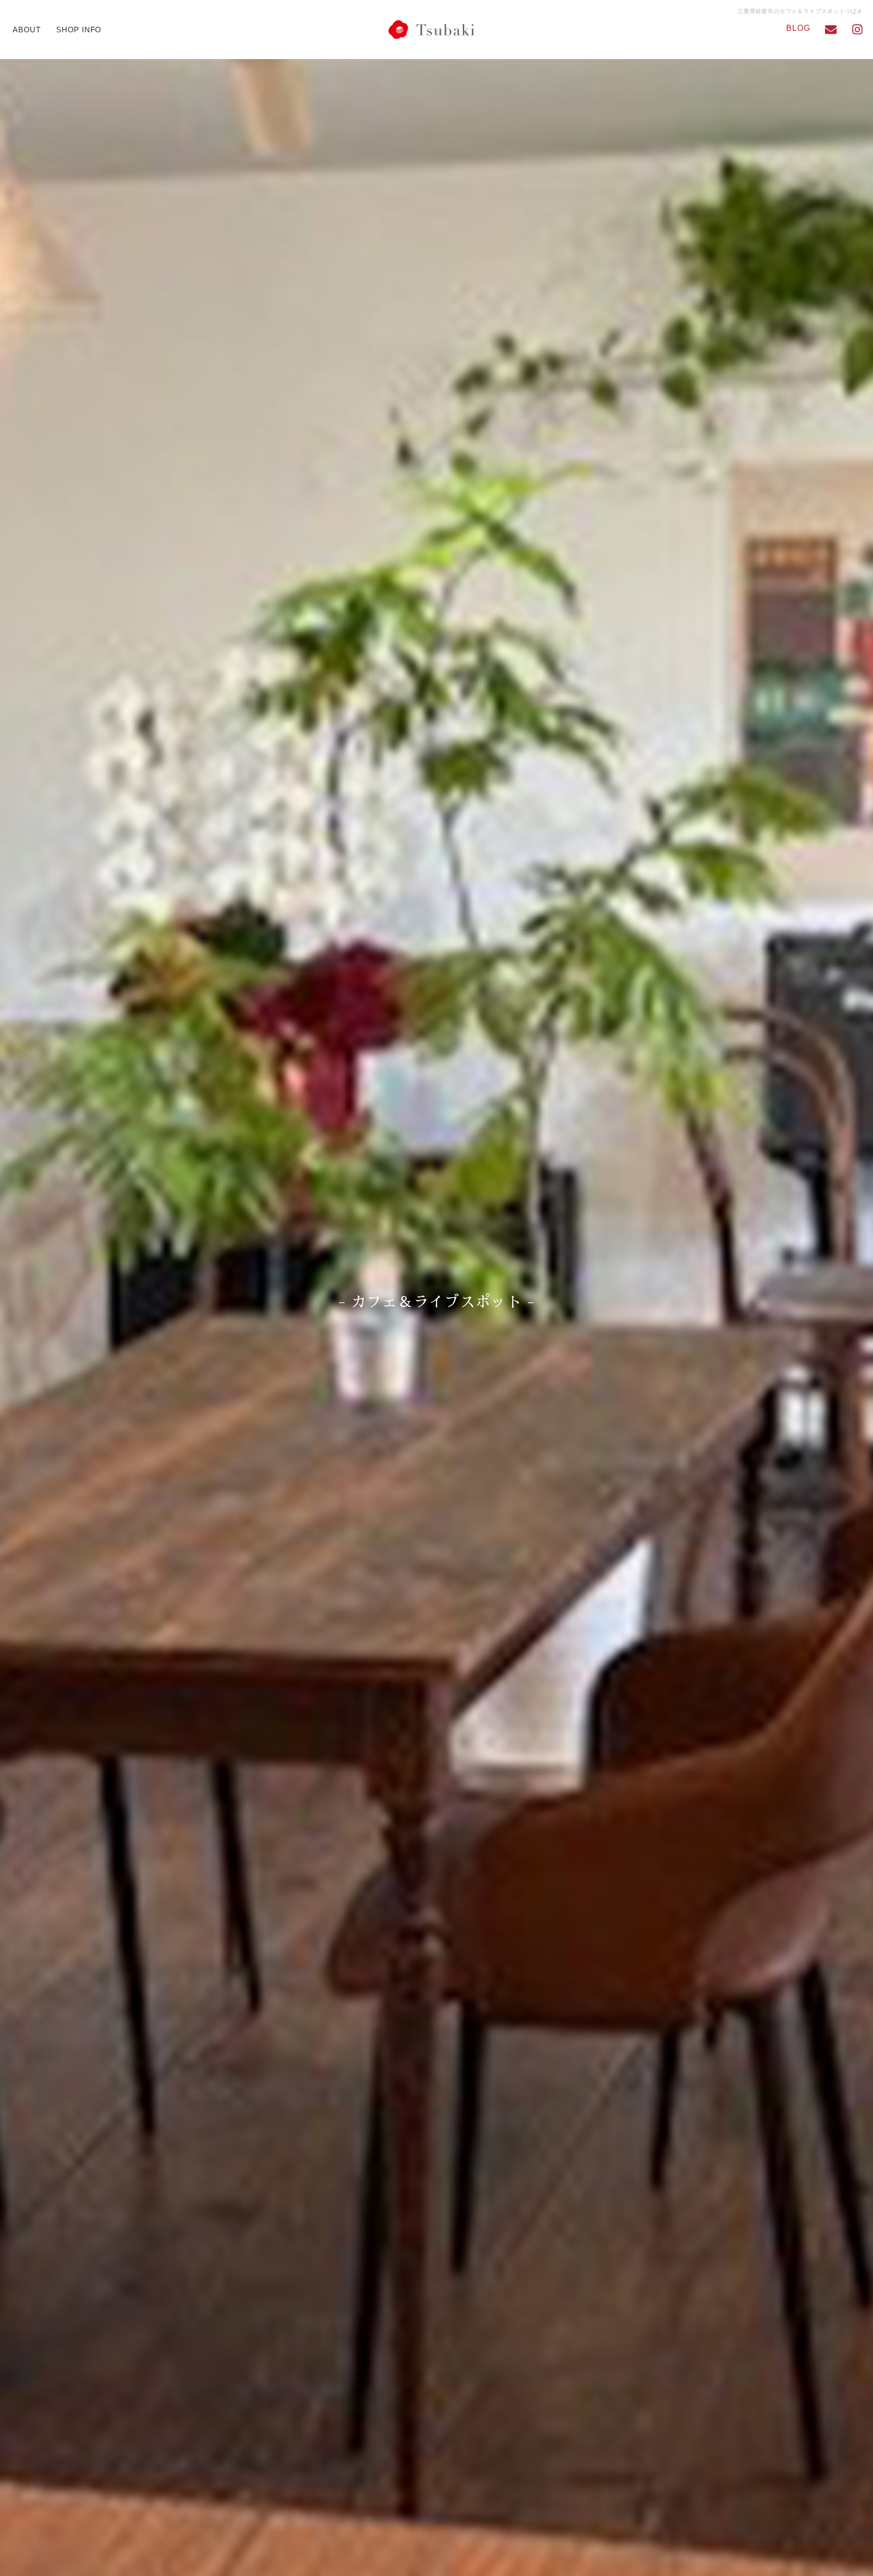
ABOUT (27, 30)
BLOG (798, 28)
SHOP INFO (79, 30)
